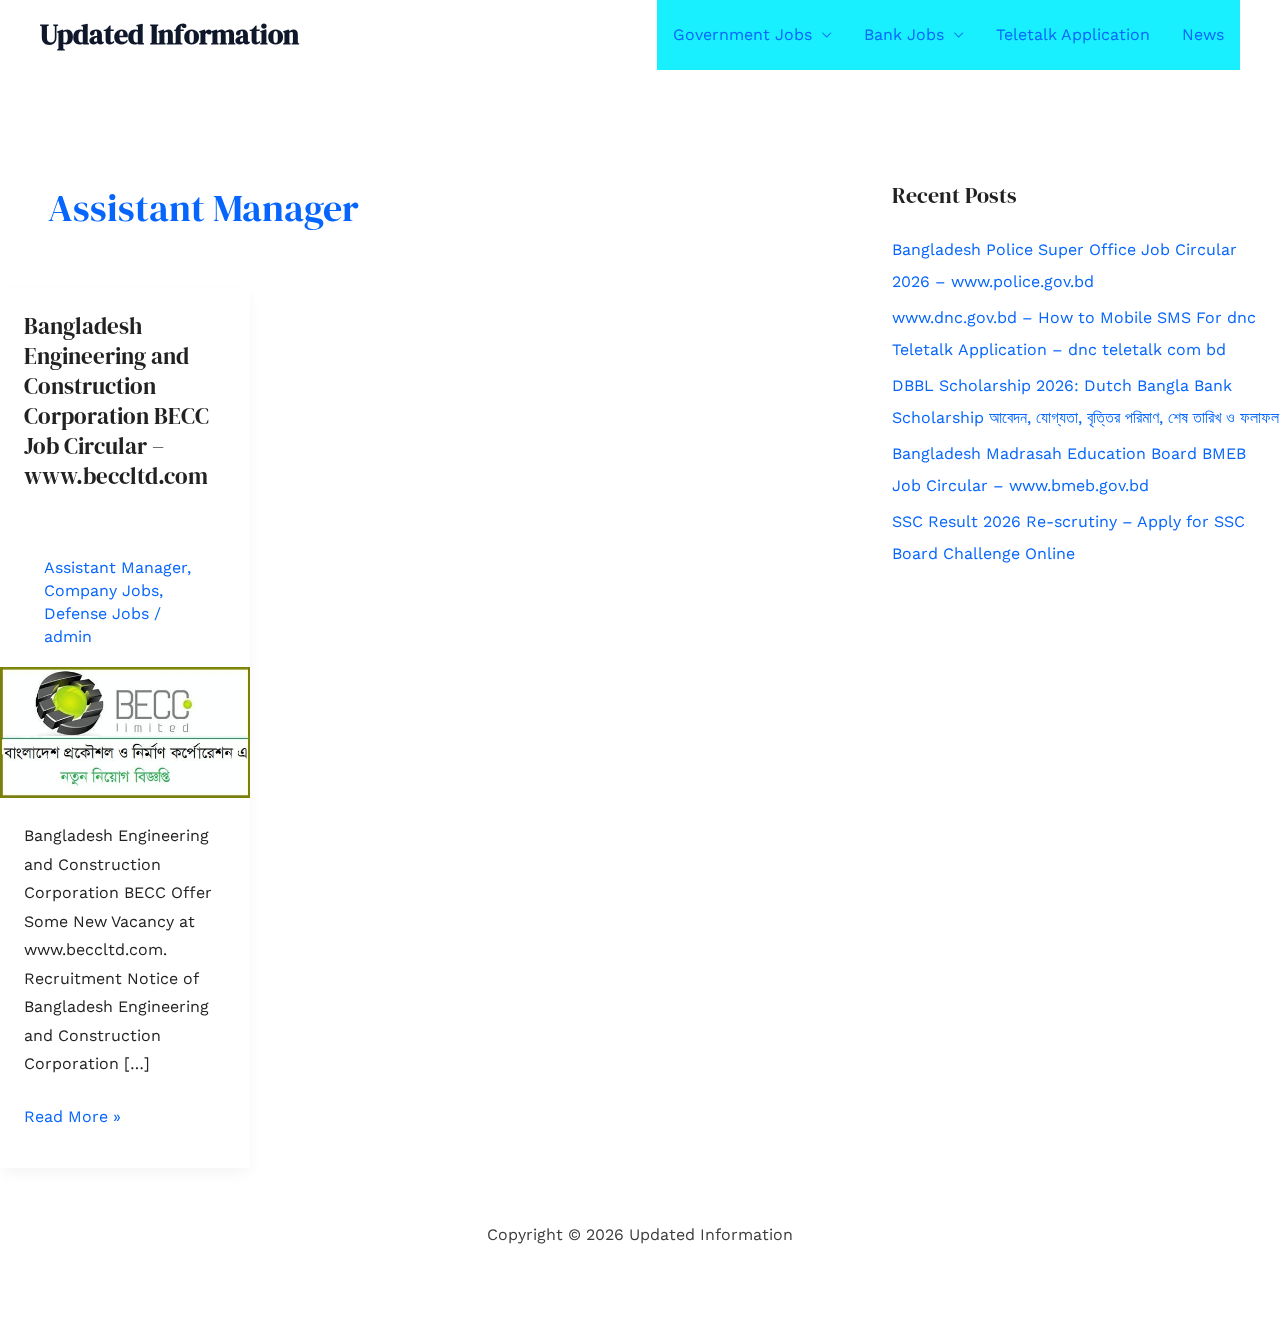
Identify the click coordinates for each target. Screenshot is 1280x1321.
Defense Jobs (96, 613)
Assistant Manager (115, 567)
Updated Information (169, 34)
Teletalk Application (1073, 34)
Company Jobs (101, 590)
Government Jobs (742, 34)
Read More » (72, 1118)
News (1203, 34)
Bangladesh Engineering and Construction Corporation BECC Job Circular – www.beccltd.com (116, 400)
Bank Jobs (904, 34)
